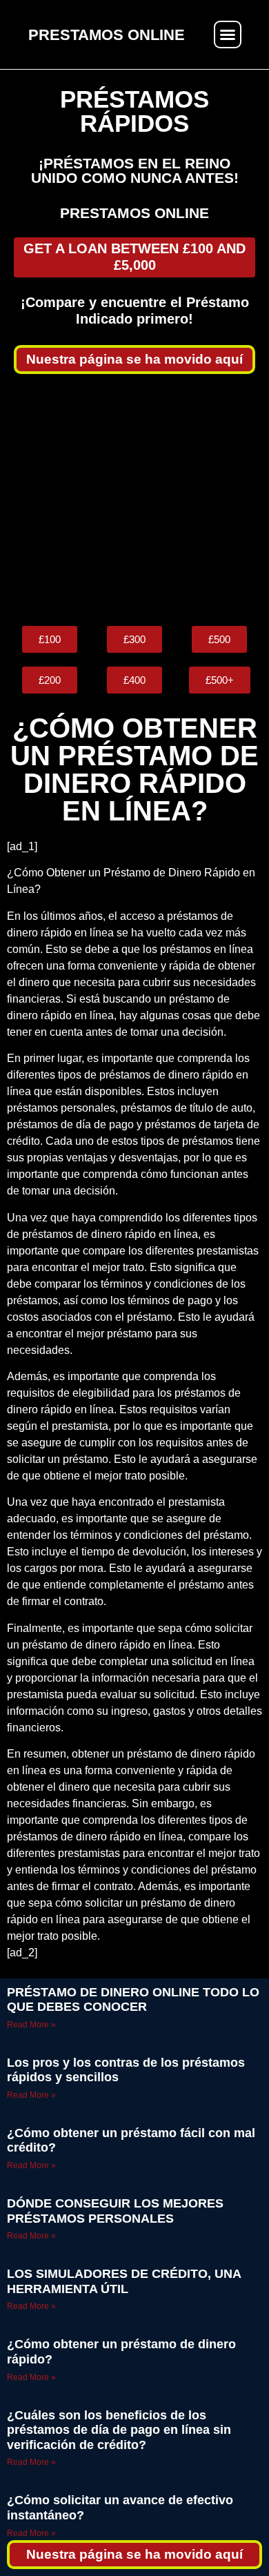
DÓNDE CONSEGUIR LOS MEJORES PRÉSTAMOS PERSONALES (115, 2211)
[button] (228, 35)
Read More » (31, 2025)
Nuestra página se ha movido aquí (134, 359)
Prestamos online (134, 213)
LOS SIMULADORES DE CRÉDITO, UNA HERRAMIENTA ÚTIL (124, 2281)
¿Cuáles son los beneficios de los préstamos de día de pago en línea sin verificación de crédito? (119, 2430)
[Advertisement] (134, 500)
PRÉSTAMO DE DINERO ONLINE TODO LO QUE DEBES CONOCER (133, 2000)
